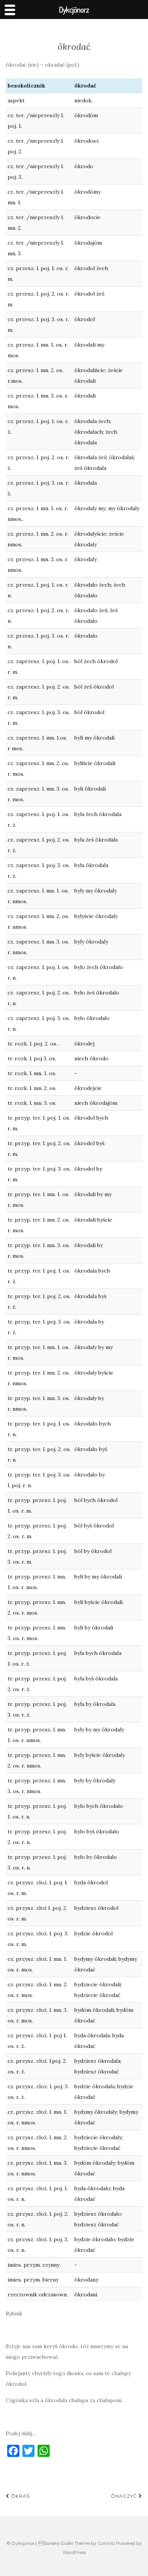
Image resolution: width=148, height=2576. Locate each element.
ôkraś (20, 2496)
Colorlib (106, 2543)
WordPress (74, 2552)
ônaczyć (125, 2496)
